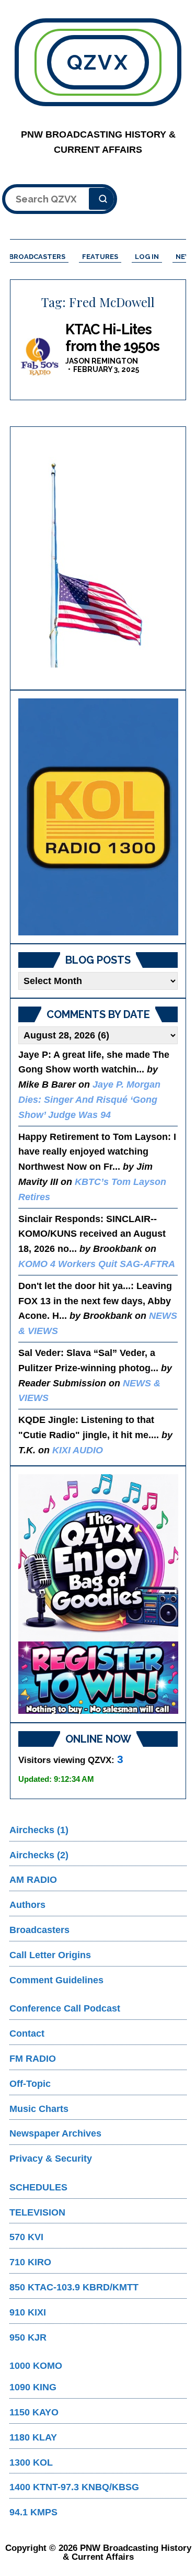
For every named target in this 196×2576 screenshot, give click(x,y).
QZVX (98, 62)
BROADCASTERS (37, 257)
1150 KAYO (34, 2412)
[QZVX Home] (98, 817)
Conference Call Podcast (65, 2008)
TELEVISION (37, 2212)
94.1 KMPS (33, 2512)
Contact (27, 2033)
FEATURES (100, 257)
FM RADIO (33, 2059)
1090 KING (33, 2387)
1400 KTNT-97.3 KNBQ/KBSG (74, 2487)
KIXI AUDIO (78, 1450)
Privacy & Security (51, 2159)
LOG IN (147, 257)
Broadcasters (39, 1930)
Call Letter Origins (50, 1955)
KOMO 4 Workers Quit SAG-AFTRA (97, 1264)
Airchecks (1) (39, 1830)
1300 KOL (31, 2462)
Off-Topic (30, 2084)
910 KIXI (28, 2312)
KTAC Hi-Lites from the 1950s (112, 338)
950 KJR (28, 2337)
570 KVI (26, 2237)
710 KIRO (30, 2262)
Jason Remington (102, 361)
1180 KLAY (33, 2437)
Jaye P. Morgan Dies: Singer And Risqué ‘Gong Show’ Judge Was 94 (89, 1100)
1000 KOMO (36, 2366)
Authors (27, 1905)
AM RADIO (33, 1880)
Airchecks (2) (39, 1855)
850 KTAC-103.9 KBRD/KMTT (74, 2287)
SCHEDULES (38, 2187)
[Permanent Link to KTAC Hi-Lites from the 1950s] (39, 356)
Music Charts (39, 2109)
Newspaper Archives (55, 2133)
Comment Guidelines (56, 1980)
